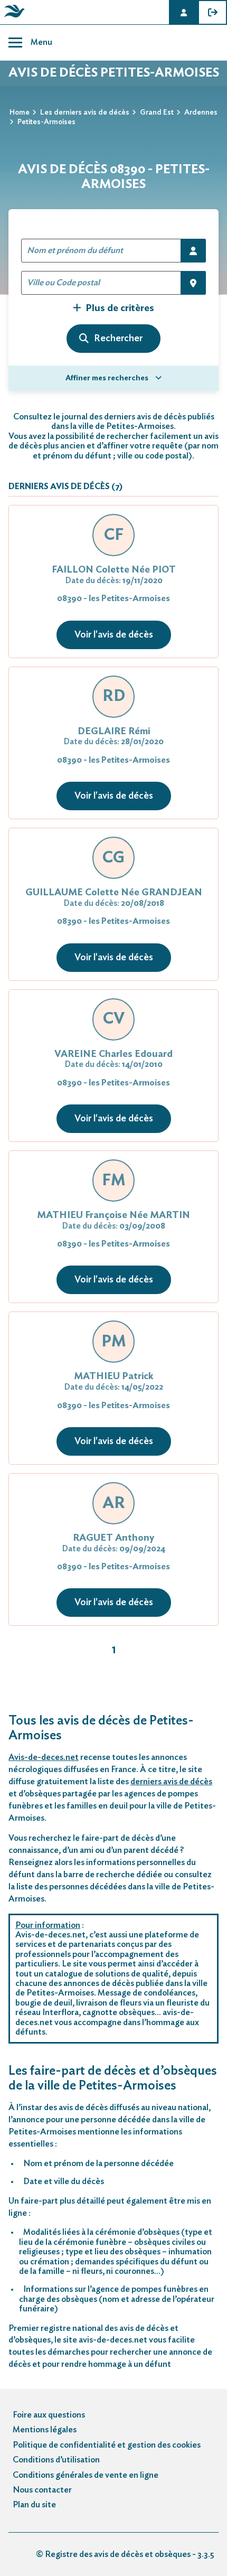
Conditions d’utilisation (56, 2460)
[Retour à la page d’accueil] (13, 17)
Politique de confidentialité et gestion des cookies (107, 2445)
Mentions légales (45, 2430)
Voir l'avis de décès (114, 635)
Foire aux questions (49, 2415)
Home (20, 113)
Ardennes (201, 113)
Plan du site (34, 2505)
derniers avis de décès (171, 1782)
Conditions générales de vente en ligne (86, 2475)
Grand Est (157, 113)
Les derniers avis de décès (85, 113)
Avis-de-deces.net (44, 1757)
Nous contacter (42, 2490)
